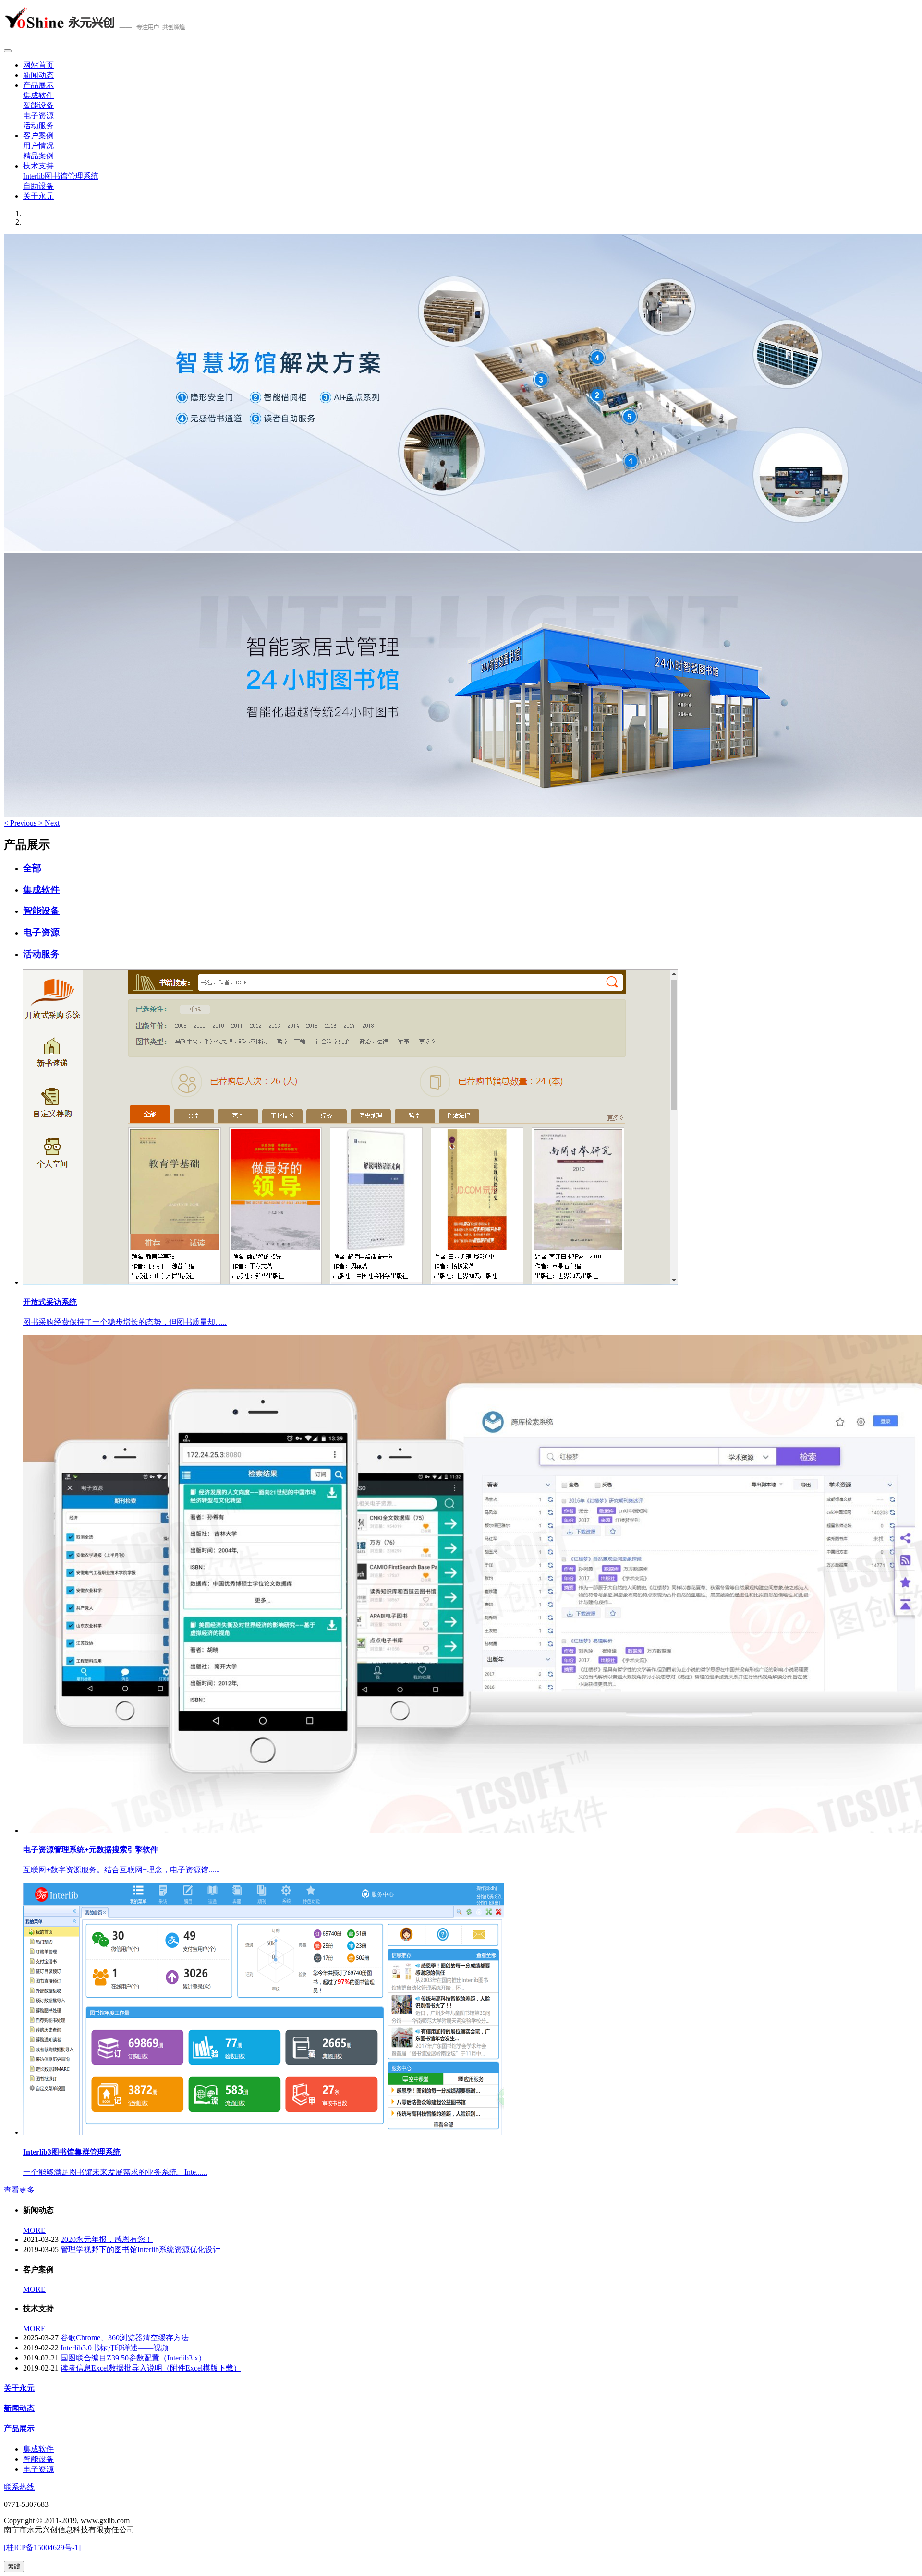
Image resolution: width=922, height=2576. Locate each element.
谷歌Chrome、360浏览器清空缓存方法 (125, 2338)
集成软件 (38, 95)
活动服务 (38, 126)
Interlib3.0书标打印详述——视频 (115, 2348)
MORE (34, 2230)
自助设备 (38, 186)
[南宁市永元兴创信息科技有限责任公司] (461, 24)
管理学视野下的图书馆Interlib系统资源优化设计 (140, 2249)
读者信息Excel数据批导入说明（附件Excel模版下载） (151, 2368)
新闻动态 (38, 75)
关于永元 (38, 196)
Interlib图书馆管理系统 (61, 176)
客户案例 (38, 136)
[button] (21, 823)
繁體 (14, 2566)
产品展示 (38, 85)
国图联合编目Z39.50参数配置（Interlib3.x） (133, 2358)
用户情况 (38, 146)
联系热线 (19, 2487)
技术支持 (38, 166)
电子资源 (38, 115)
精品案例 (38, 156)
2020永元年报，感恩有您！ (107, 2239)
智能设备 (38, 105)
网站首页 (38, 65)
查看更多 (19, 2190)
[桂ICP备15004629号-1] (42, 2547)
